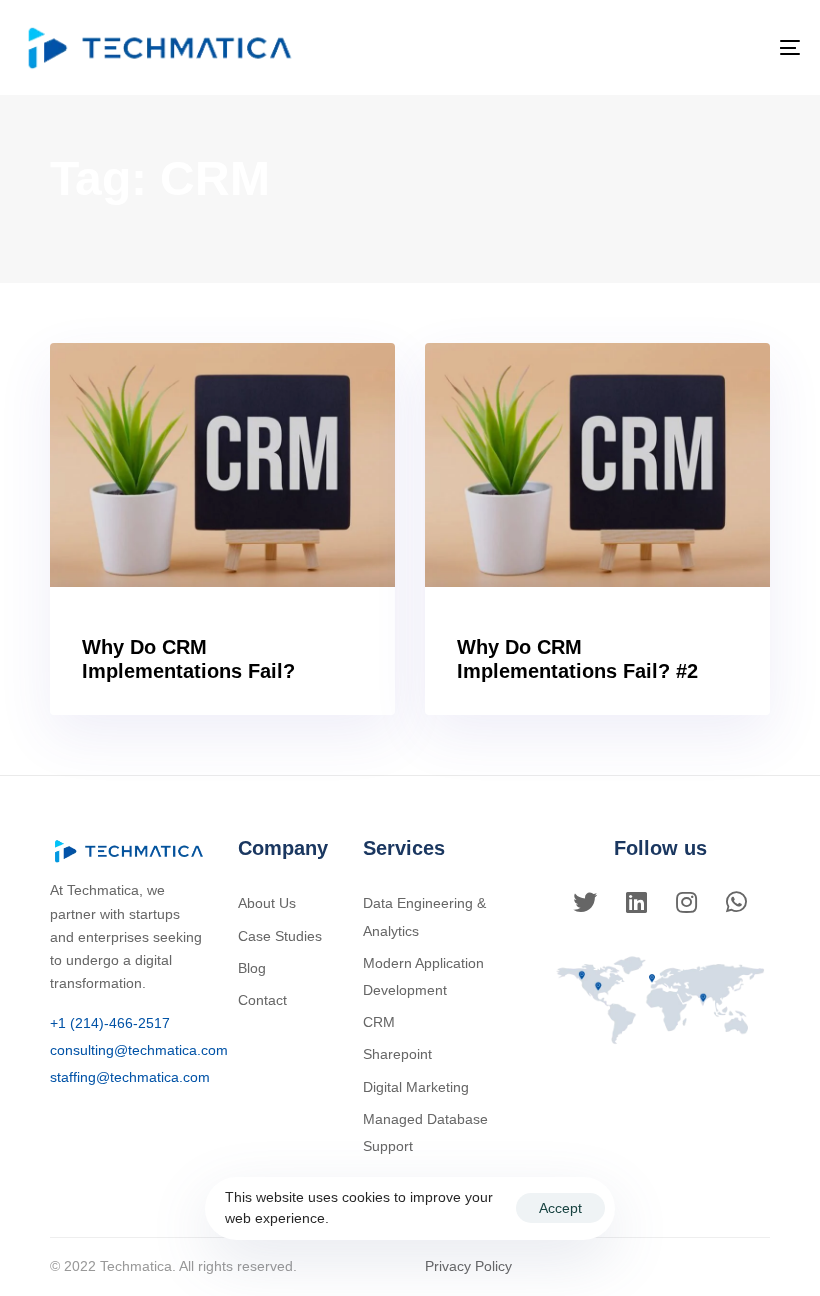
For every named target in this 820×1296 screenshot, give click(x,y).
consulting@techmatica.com (139, 1050)
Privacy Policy (468, 1266)
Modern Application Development (423, 976)
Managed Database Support (425, 1132)
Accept (560, 1208)
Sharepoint (397, 1054)
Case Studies (280, 936)
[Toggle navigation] (670, 47)
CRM (379, 1022)
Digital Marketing (416, 1087)
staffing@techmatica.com (130, 1077)
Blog (252, 968)
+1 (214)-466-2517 (110, 1023)
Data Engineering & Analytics (424, 916)
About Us (267, 903)
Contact (262, 1000)
